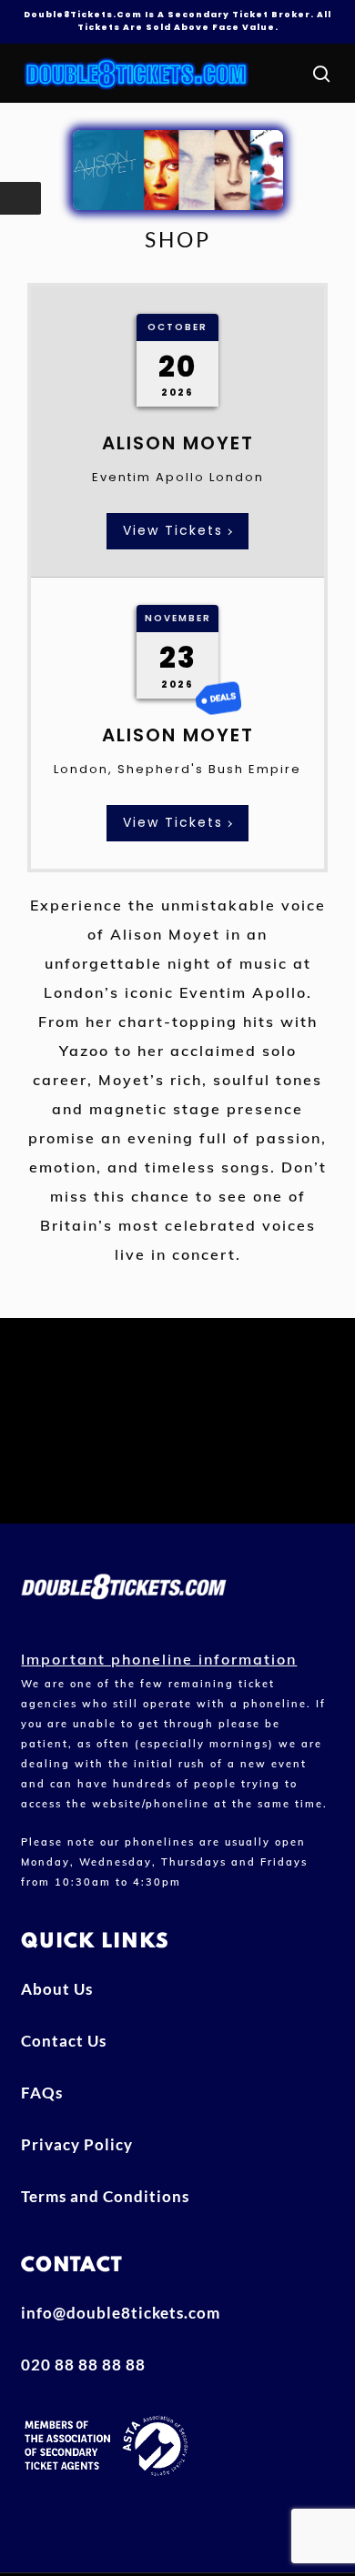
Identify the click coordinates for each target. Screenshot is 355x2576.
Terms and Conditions (105, 2196)
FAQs (42, 2093)
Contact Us (64, 2041)
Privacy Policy (77, 2144)
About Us (57, 1989)
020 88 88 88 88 (83, 2365)
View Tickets (173, 530)
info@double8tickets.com (121, 2313)
